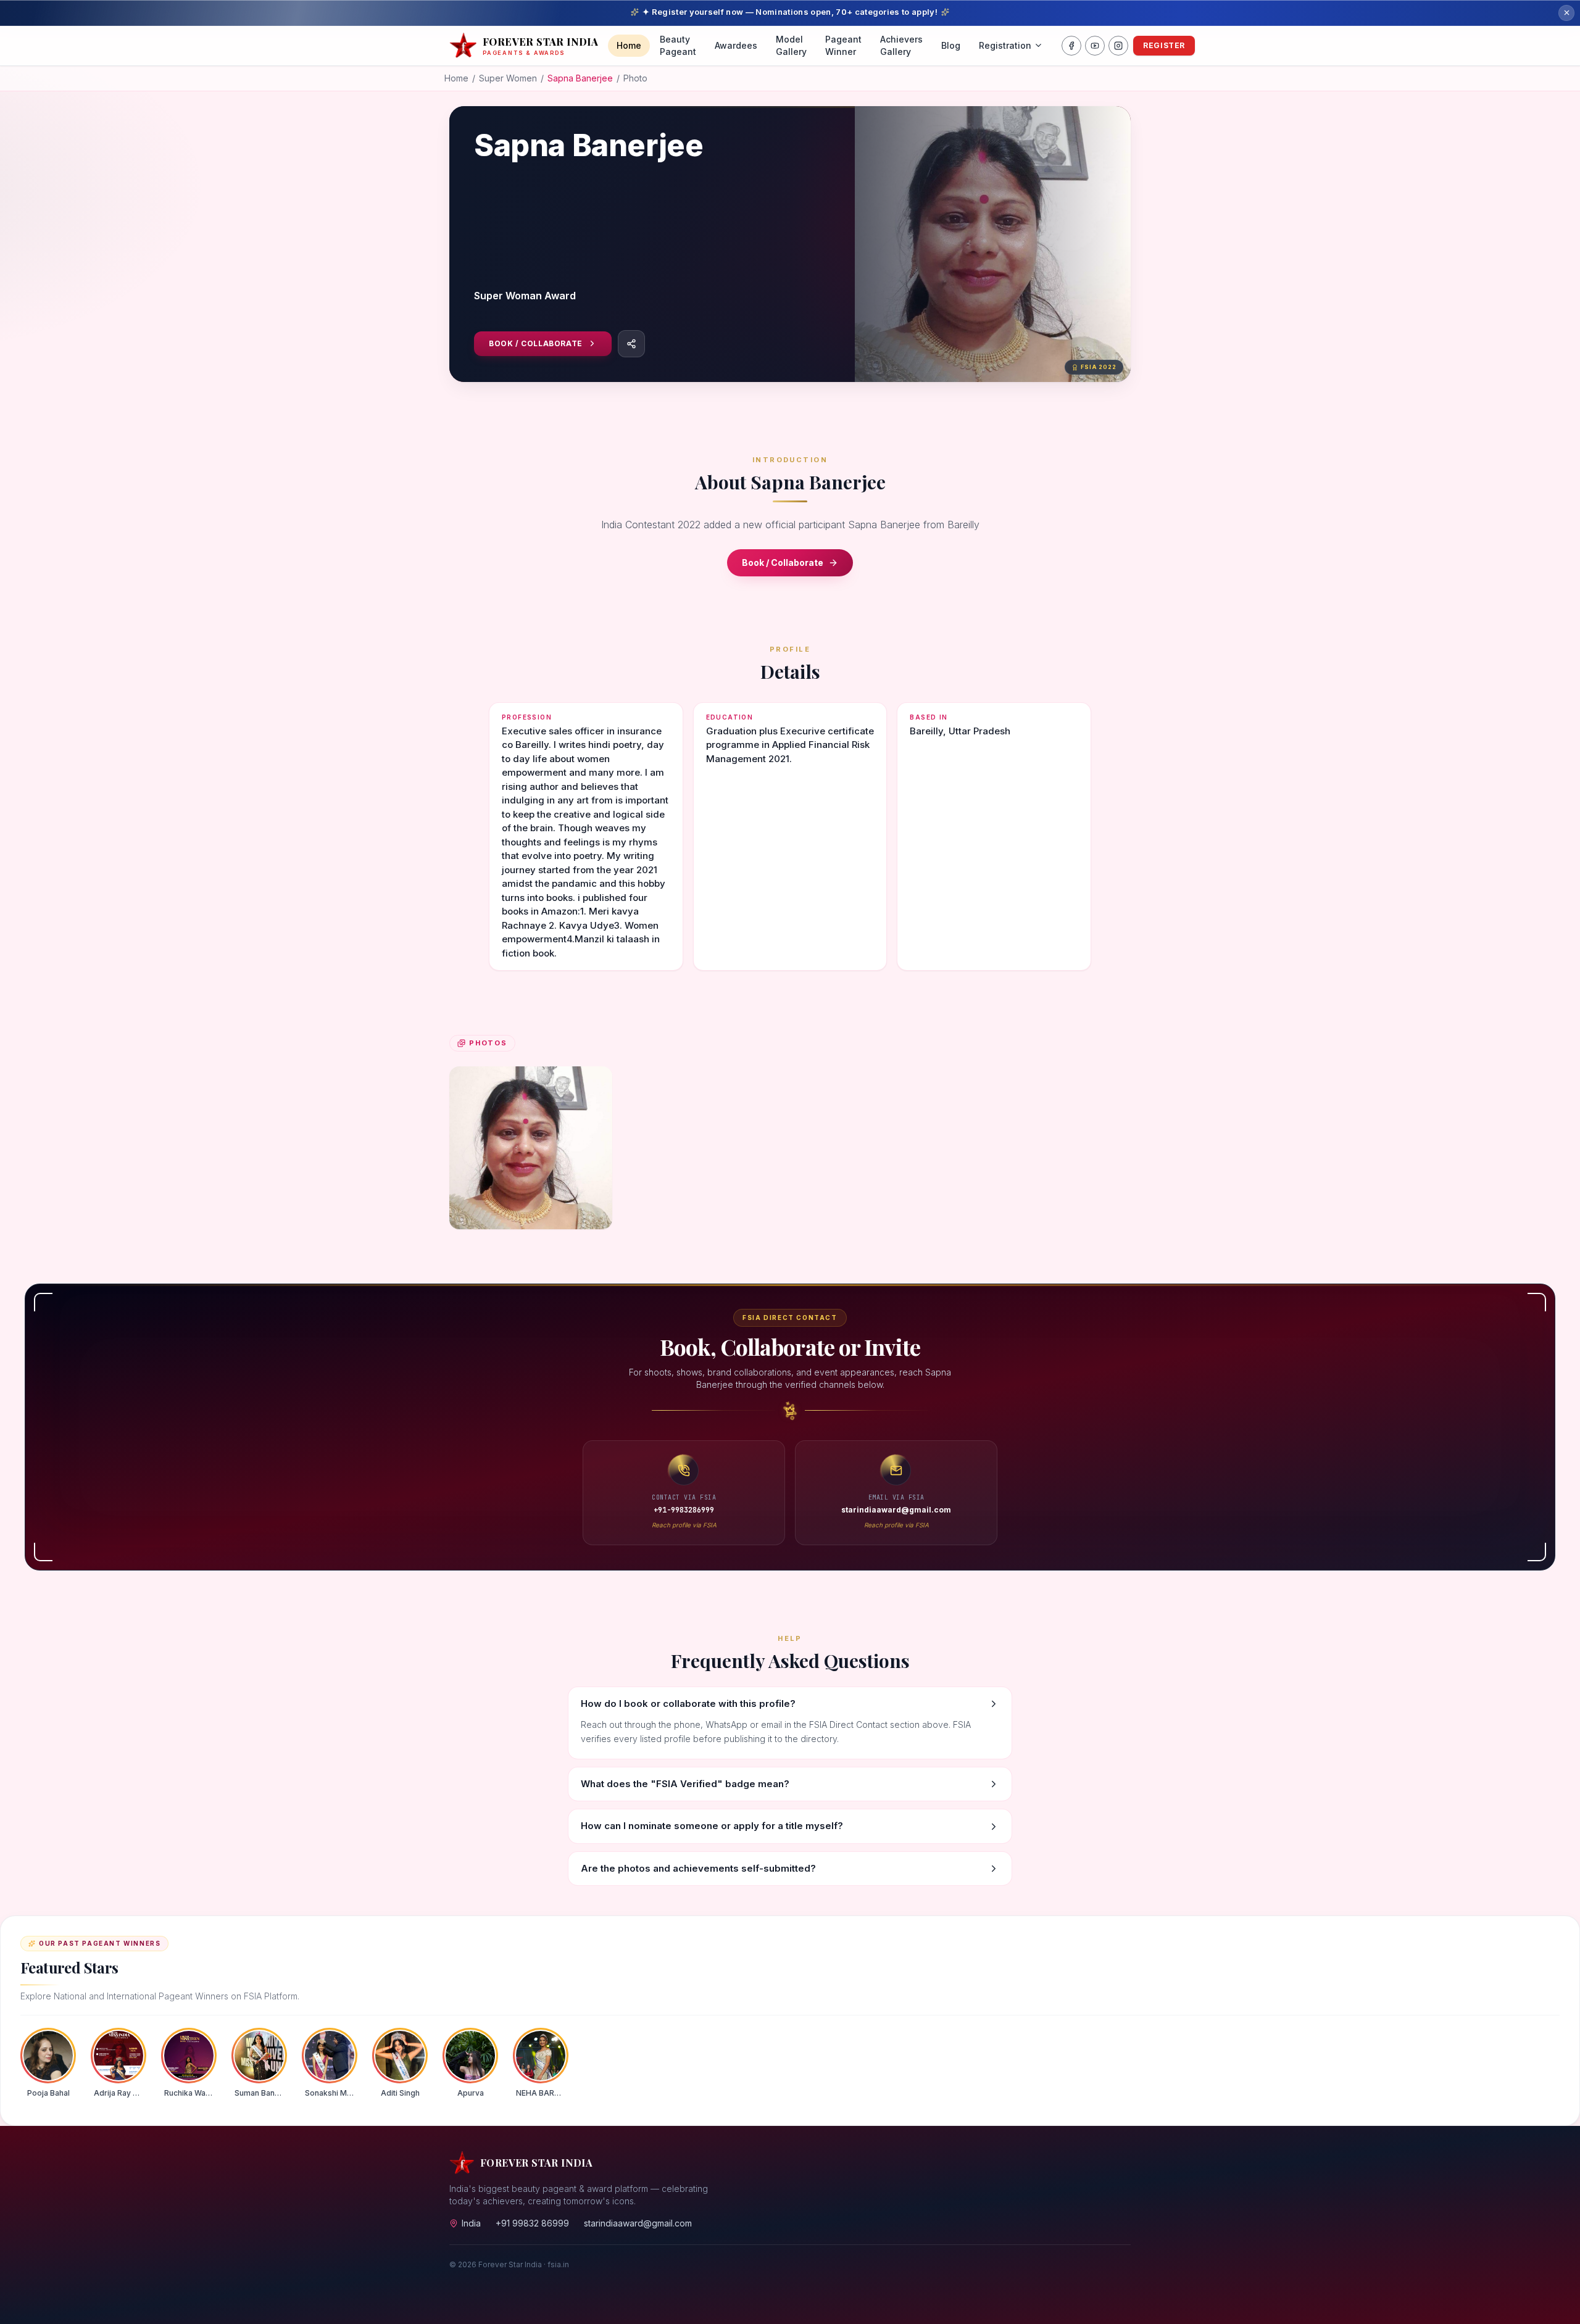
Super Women (508, 78)
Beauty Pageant (678, 45)
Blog (951, 45)
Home (629, 45)
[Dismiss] (1566, 13)
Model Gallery (791, 45)
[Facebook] (1071, 46)
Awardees (736, 45)
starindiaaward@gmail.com (638, 2223)
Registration (1005, 45)
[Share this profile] (631, 344)
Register (1164, 45)
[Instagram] (1118, 46)
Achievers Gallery (901, 45)
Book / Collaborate (536, 343)
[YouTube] (1095, 46)
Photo (635, 78)
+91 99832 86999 (532, 2223)
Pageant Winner (843, 45)
